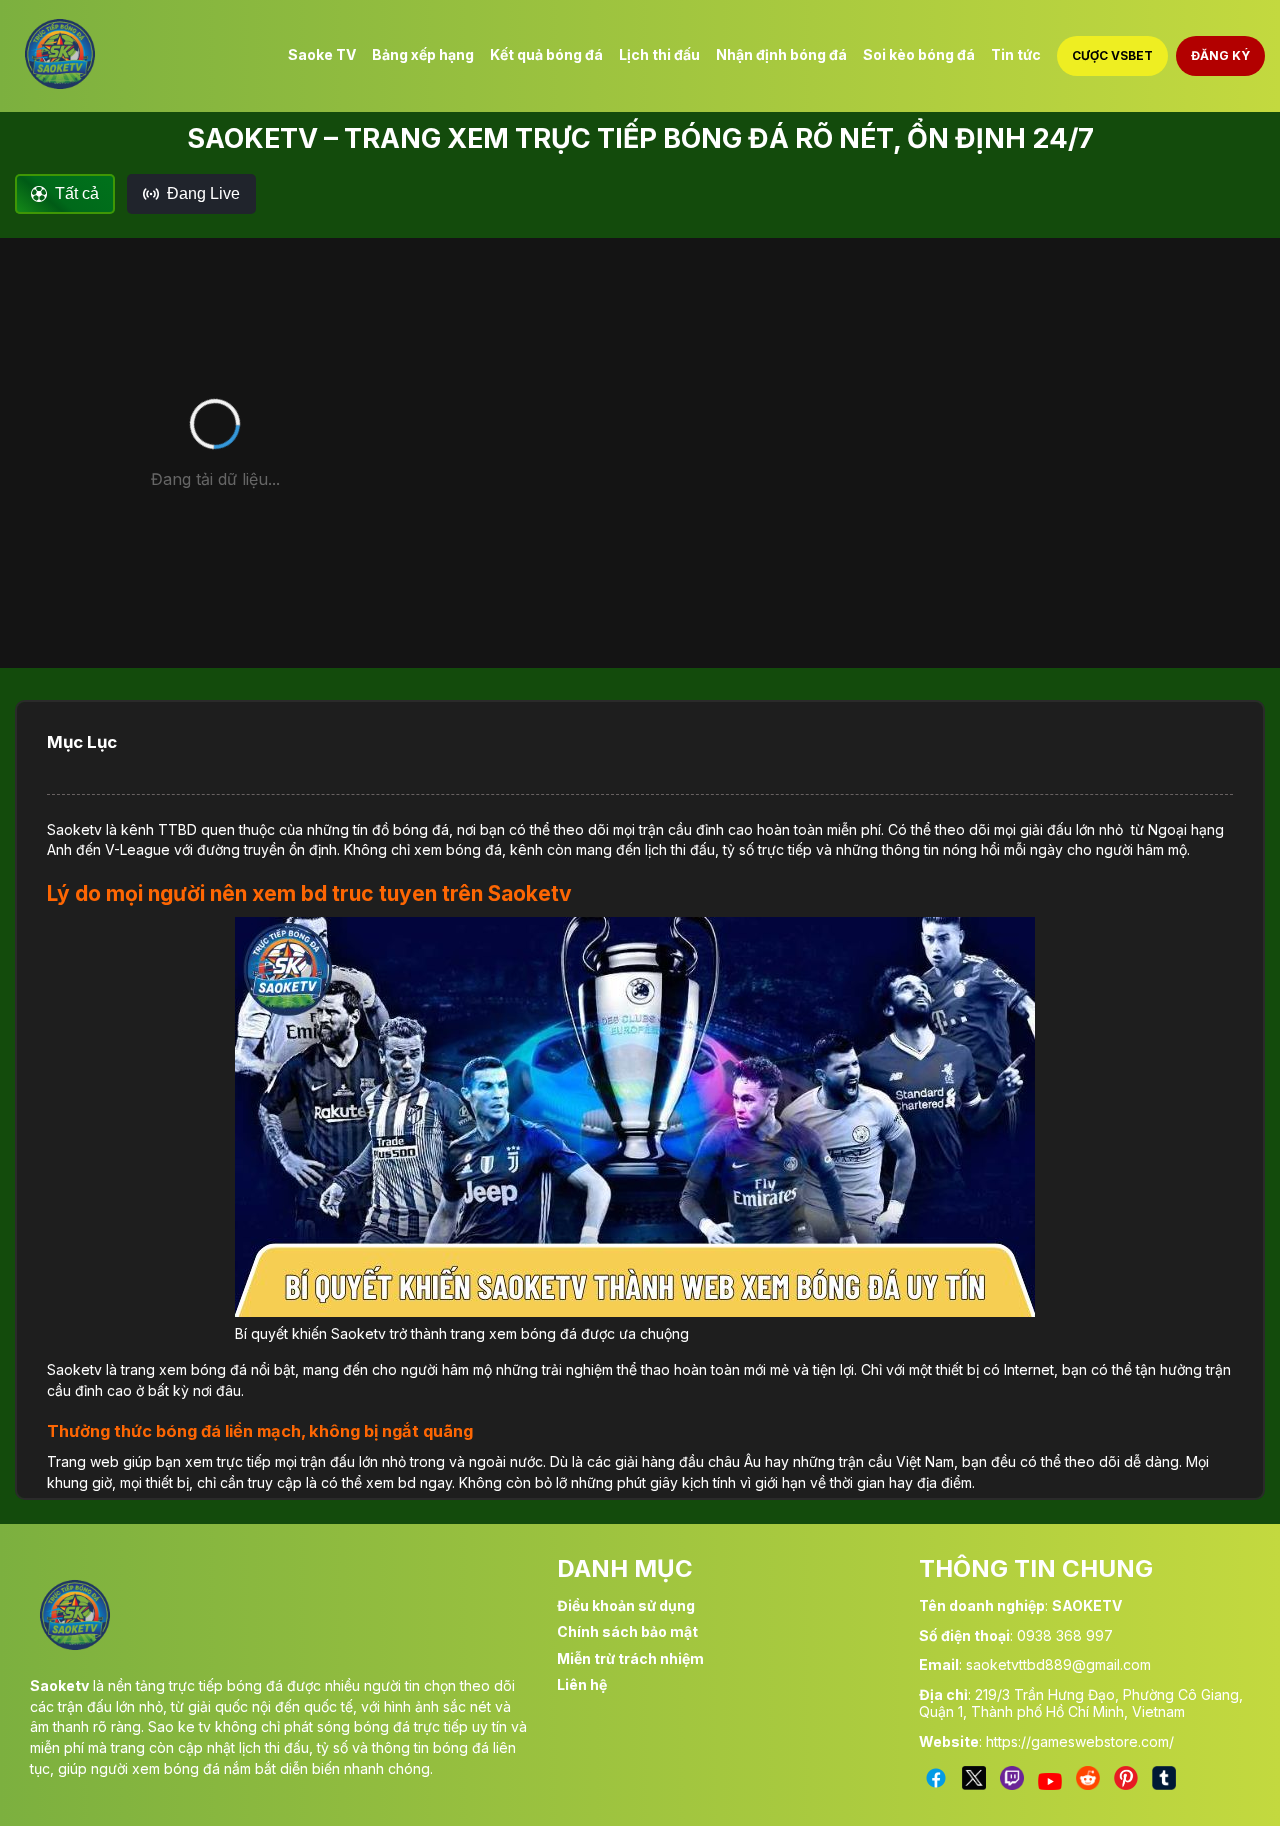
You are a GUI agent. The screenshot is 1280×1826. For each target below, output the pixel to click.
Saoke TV (322, 54)
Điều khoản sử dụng (626, 1605)
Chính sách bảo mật (627, 1631)
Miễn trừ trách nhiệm (630, 1658)
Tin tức (1016, 54)
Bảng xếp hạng (423, 54)
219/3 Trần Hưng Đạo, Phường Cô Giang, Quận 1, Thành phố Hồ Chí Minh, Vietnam (1081, 1703)
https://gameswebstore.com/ (1080, 1741)
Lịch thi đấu (659, 54)
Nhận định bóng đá (781, 54)
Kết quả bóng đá (546, 54)
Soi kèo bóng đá (919, 54)
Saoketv (74, 829)
